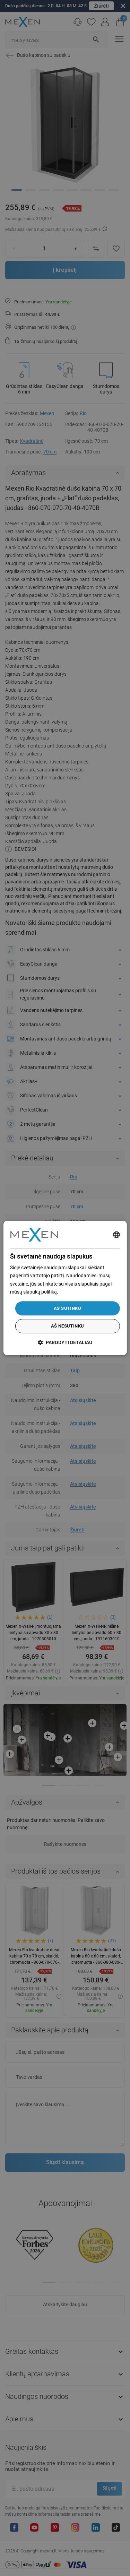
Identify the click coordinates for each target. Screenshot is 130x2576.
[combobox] (116, 1235)
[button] (65, 1343)
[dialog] (65, 1288)
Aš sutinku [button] (67, 1308)
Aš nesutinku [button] (68, 1326)
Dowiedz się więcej (79, 1292)
